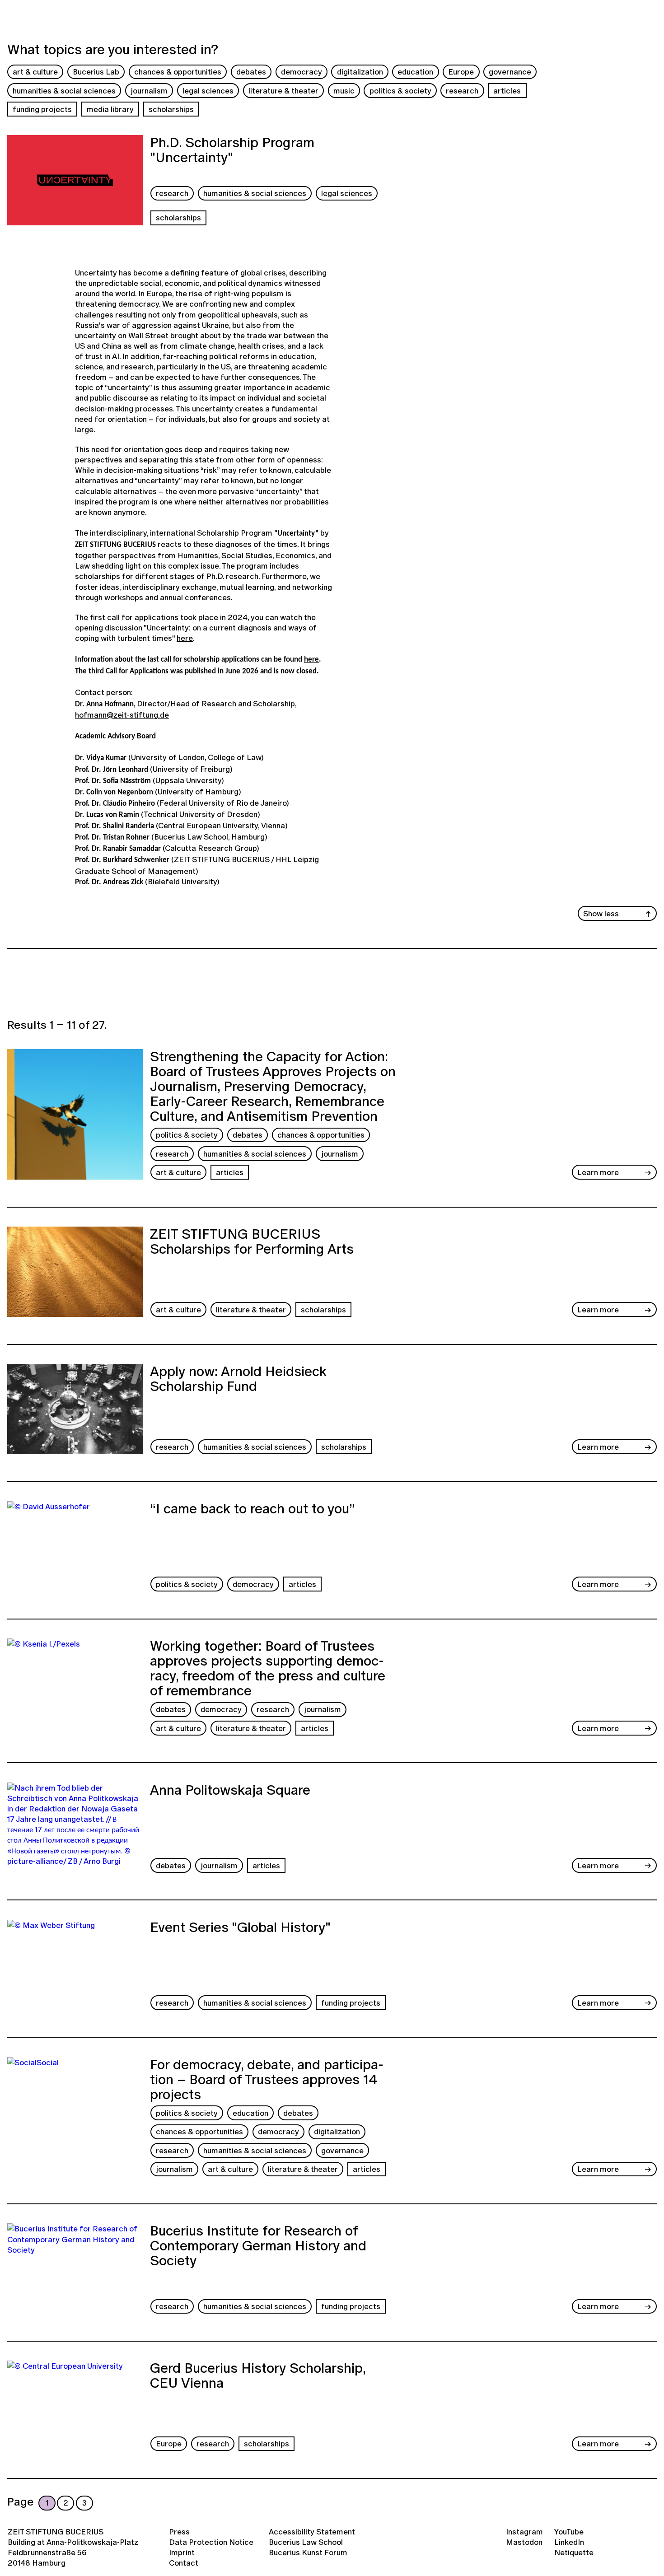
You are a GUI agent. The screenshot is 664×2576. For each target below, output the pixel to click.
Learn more (598, 1172)
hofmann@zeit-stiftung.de (122, 715)
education (415, 72)
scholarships (171, 109)
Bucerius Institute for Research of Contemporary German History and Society (258, 2247)
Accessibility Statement (312, 2532)
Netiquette (574, 2552)
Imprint (182, 2552)
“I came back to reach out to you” (253, 1510)
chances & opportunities (178, 72)
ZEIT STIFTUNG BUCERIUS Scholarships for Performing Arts (252, 1243)
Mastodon (524, 2542)
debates (251, 72)
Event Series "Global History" (240, 1928)
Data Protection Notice (211, 2542)
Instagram (524, 2532)
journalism (149, 91)
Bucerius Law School (306, 2542)
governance (510, 72)
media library (110, 109)
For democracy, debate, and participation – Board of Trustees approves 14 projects (267, 2079)
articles (507, 91)
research (462, 91)
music (344, 91)
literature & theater (283, 91)
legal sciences (208, 91)
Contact (184, 2563)
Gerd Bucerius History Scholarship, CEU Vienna (258, 2377)
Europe (461, 72)
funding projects (42, 109)
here (185, 638)
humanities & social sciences (64, 91)
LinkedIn (569, 2542)
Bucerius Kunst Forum (308, 2552)
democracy (302, 72)
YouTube (569, 2532)
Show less (601, 913)
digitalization (360, 72)
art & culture (35, 72)
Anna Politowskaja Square (230, 1791)
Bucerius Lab (96, 72)
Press (179, 2532)
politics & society (400, 91)
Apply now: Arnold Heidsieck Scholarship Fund (238, 1380)
